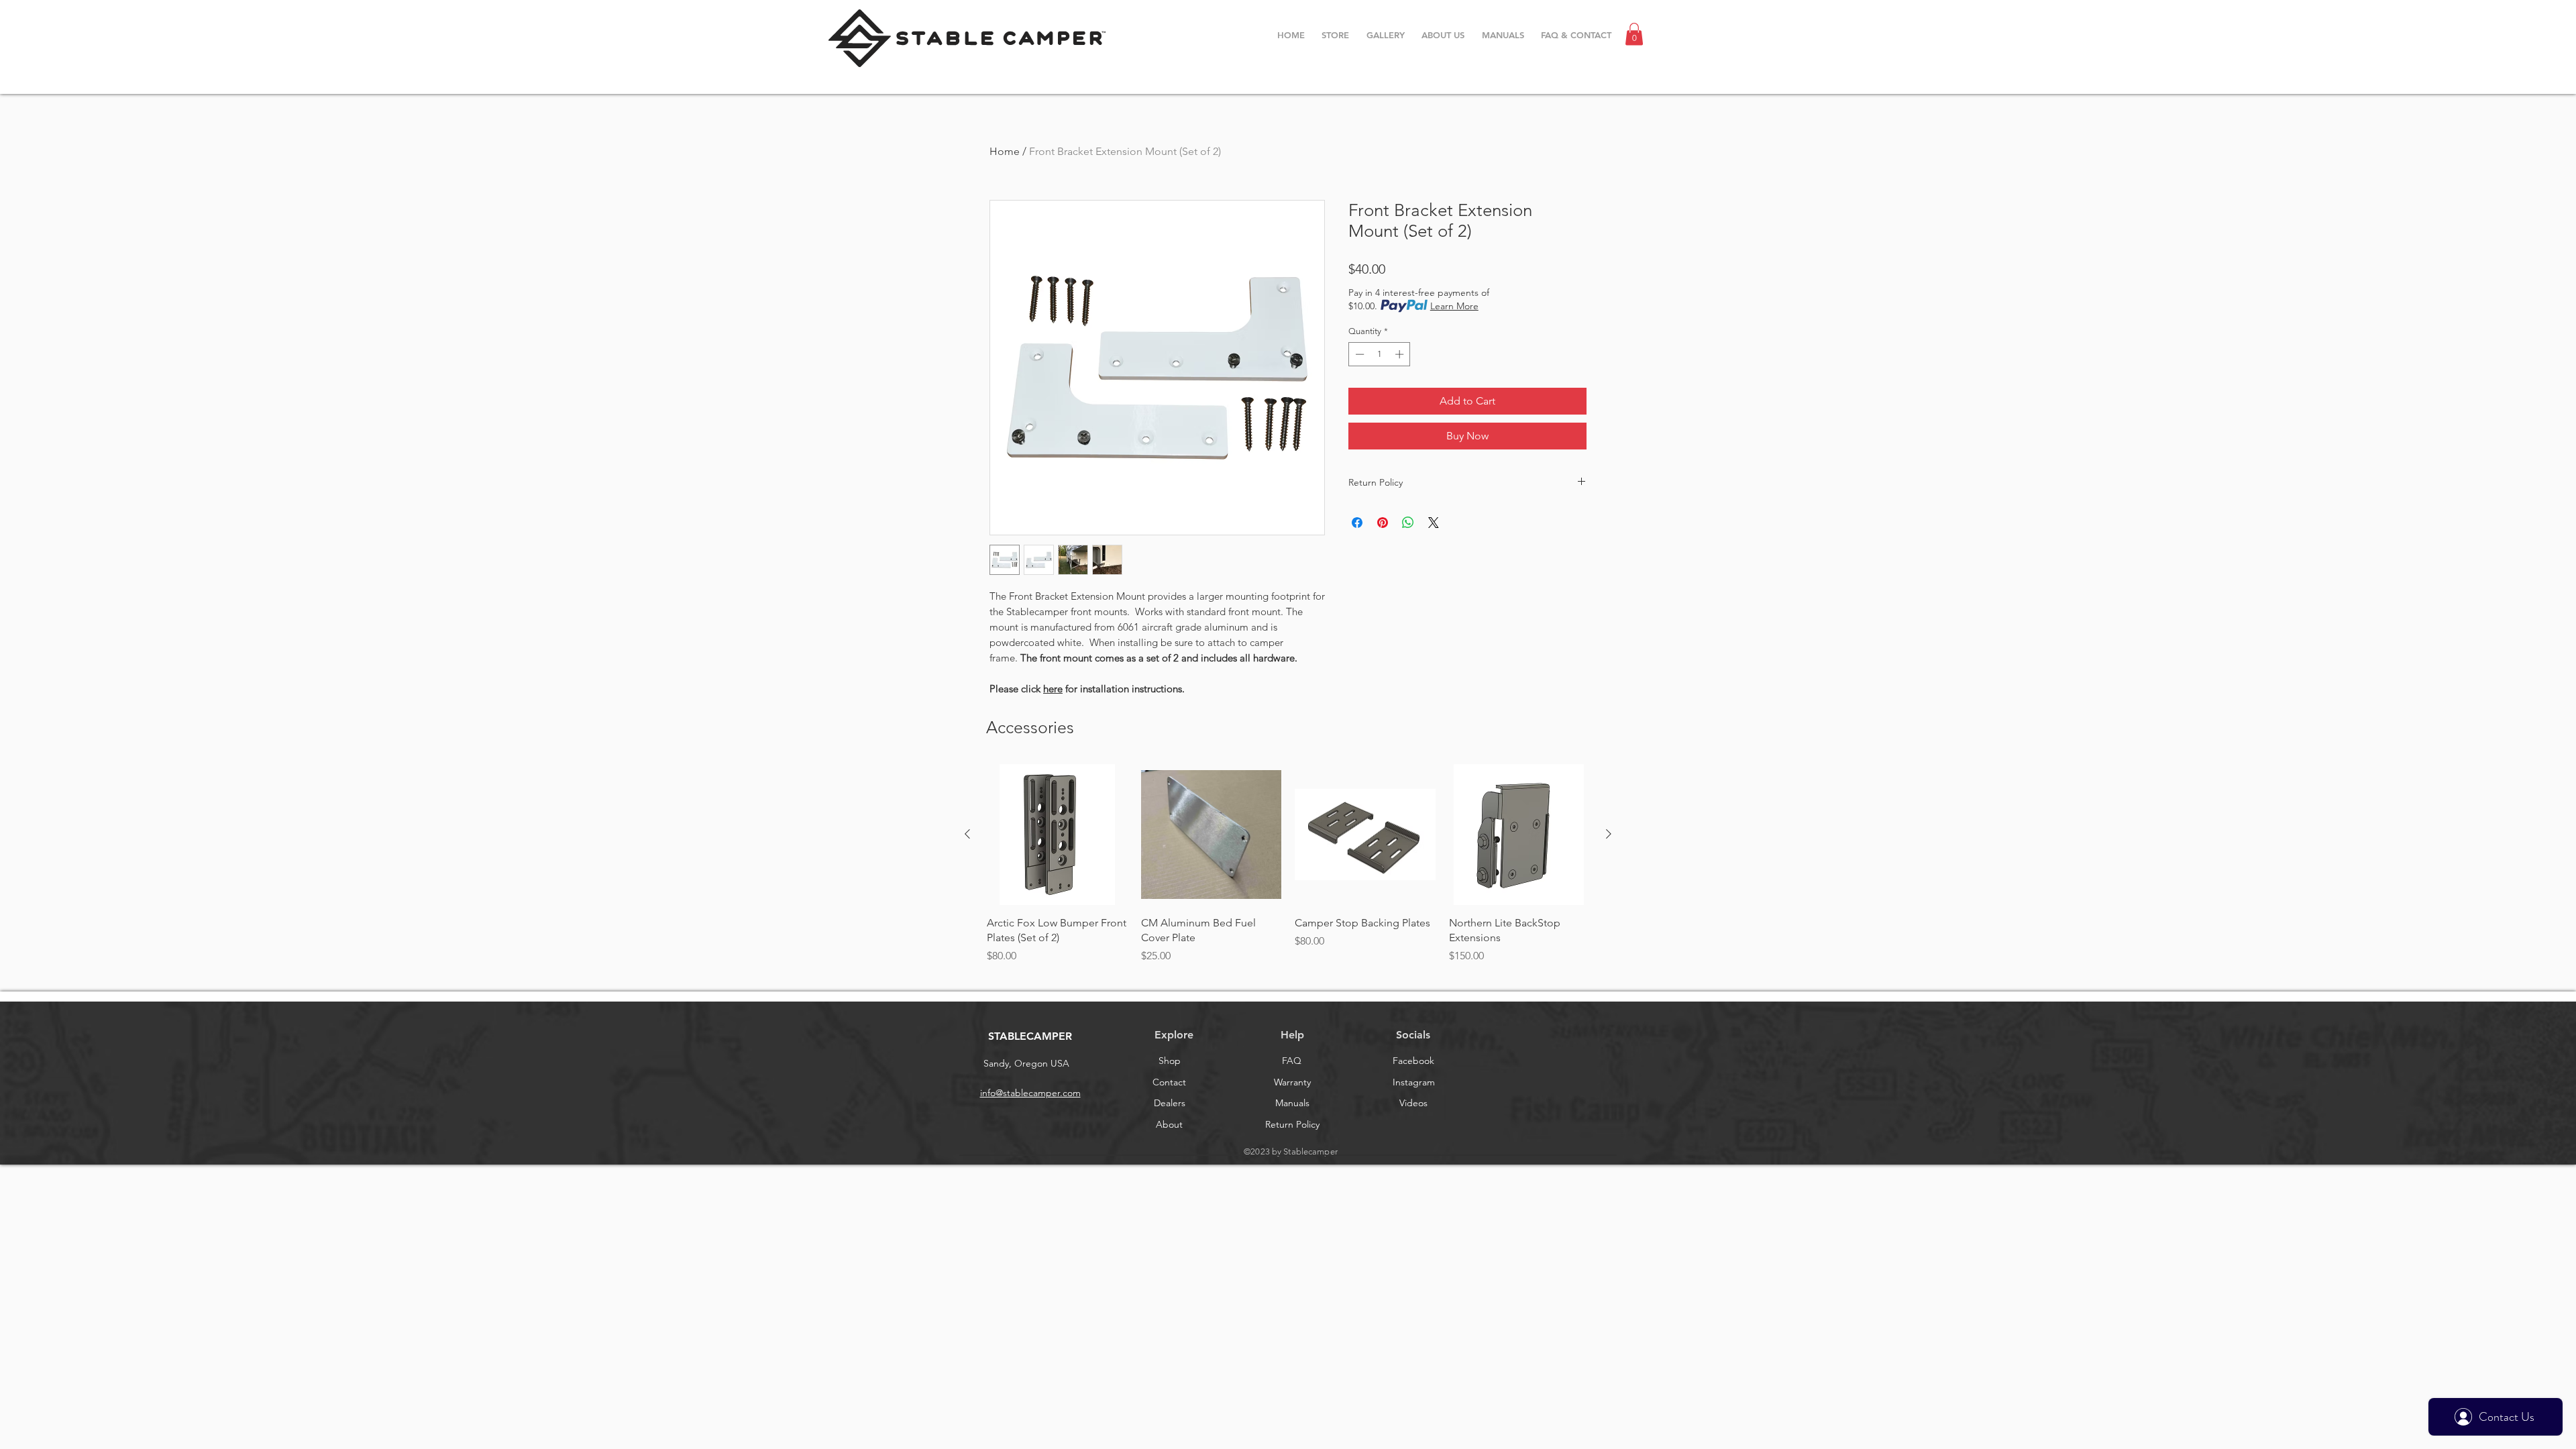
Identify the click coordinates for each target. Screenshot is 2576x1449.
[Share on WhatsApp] (1408, 523)
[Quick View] (1057, 835)
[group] (1288, 872)
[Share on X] (1434, 523)
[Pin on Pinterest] (1383, 523)
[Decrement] (1358, 354)
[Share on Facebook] (1357, 523)
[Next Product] (1609, 834)
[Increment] (1401, 354)
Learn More (1454, 306)
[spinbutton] (1380, 354)
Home (1005, 151)
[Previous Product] (967, 834)
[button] (1634, 34)
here (1053, 689)
